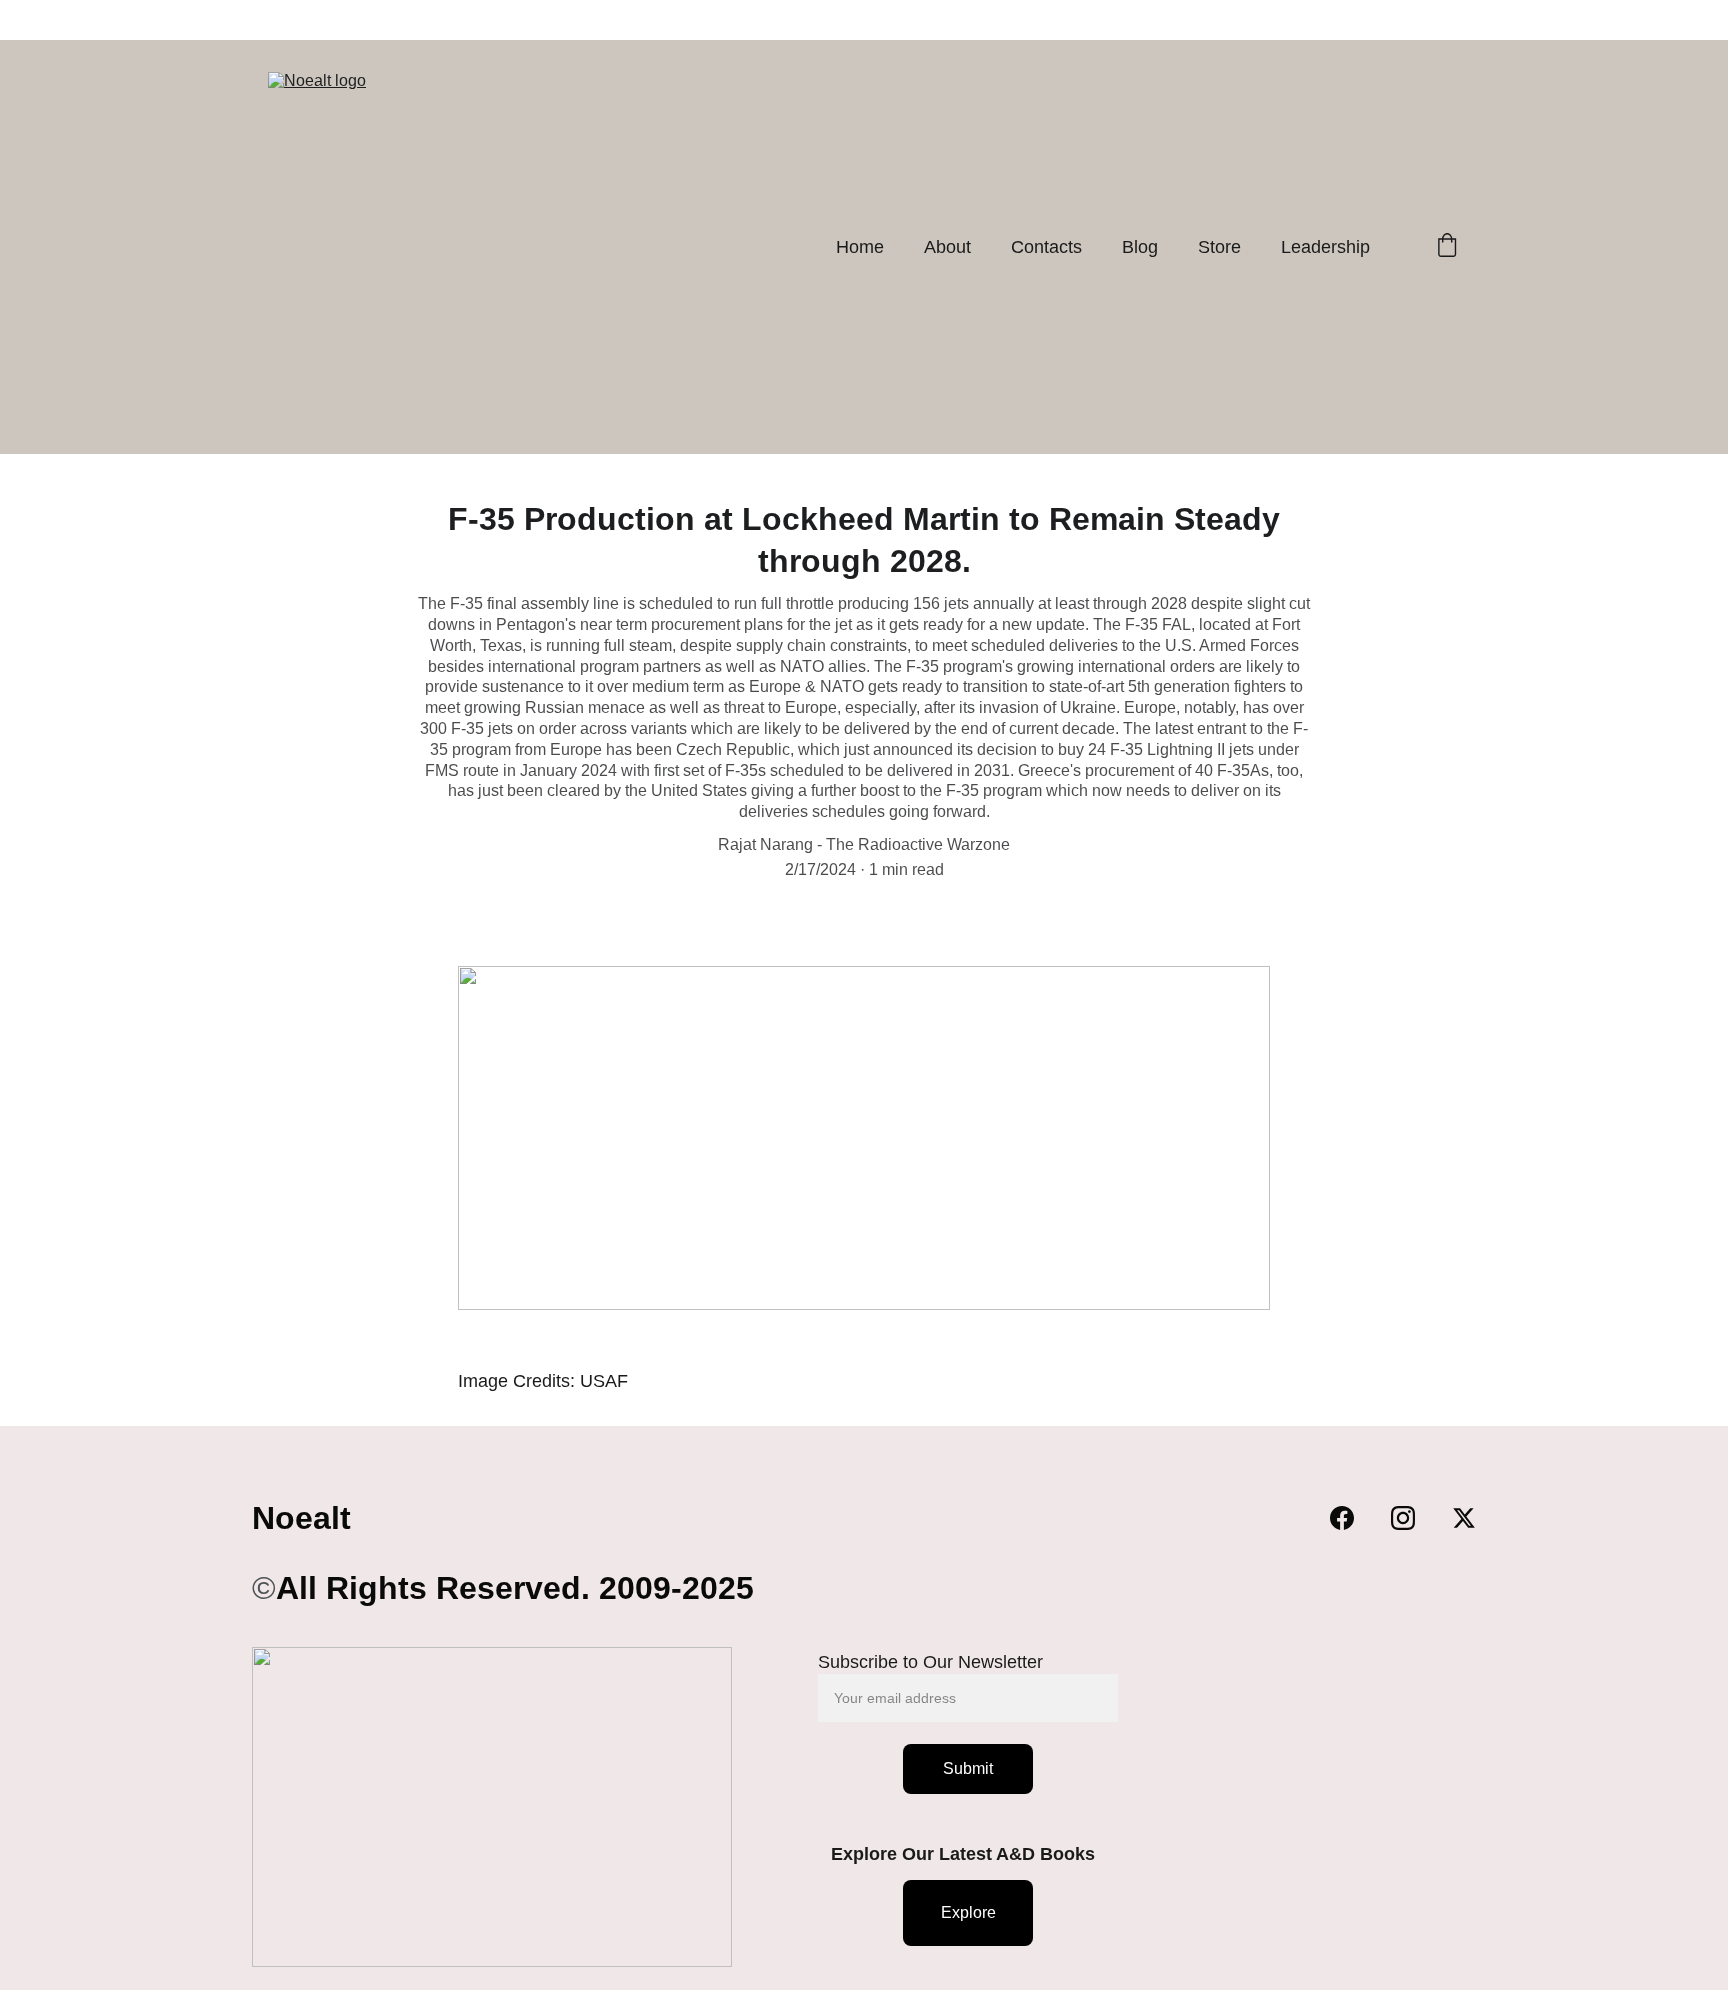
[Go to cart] (1447, 247)
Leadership (1325, 247)
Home (860, 247)
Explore (968, 1912)
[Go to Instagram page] (1413, 1518)
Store (1219, 247)
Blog (1140, 247)
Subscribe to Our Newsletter (930, 1662)
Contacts (1046, 247)
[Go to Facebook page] (1352, 1518)
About (947, 247)
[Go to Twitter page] (1464, 1518)
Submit (968, 1768)
